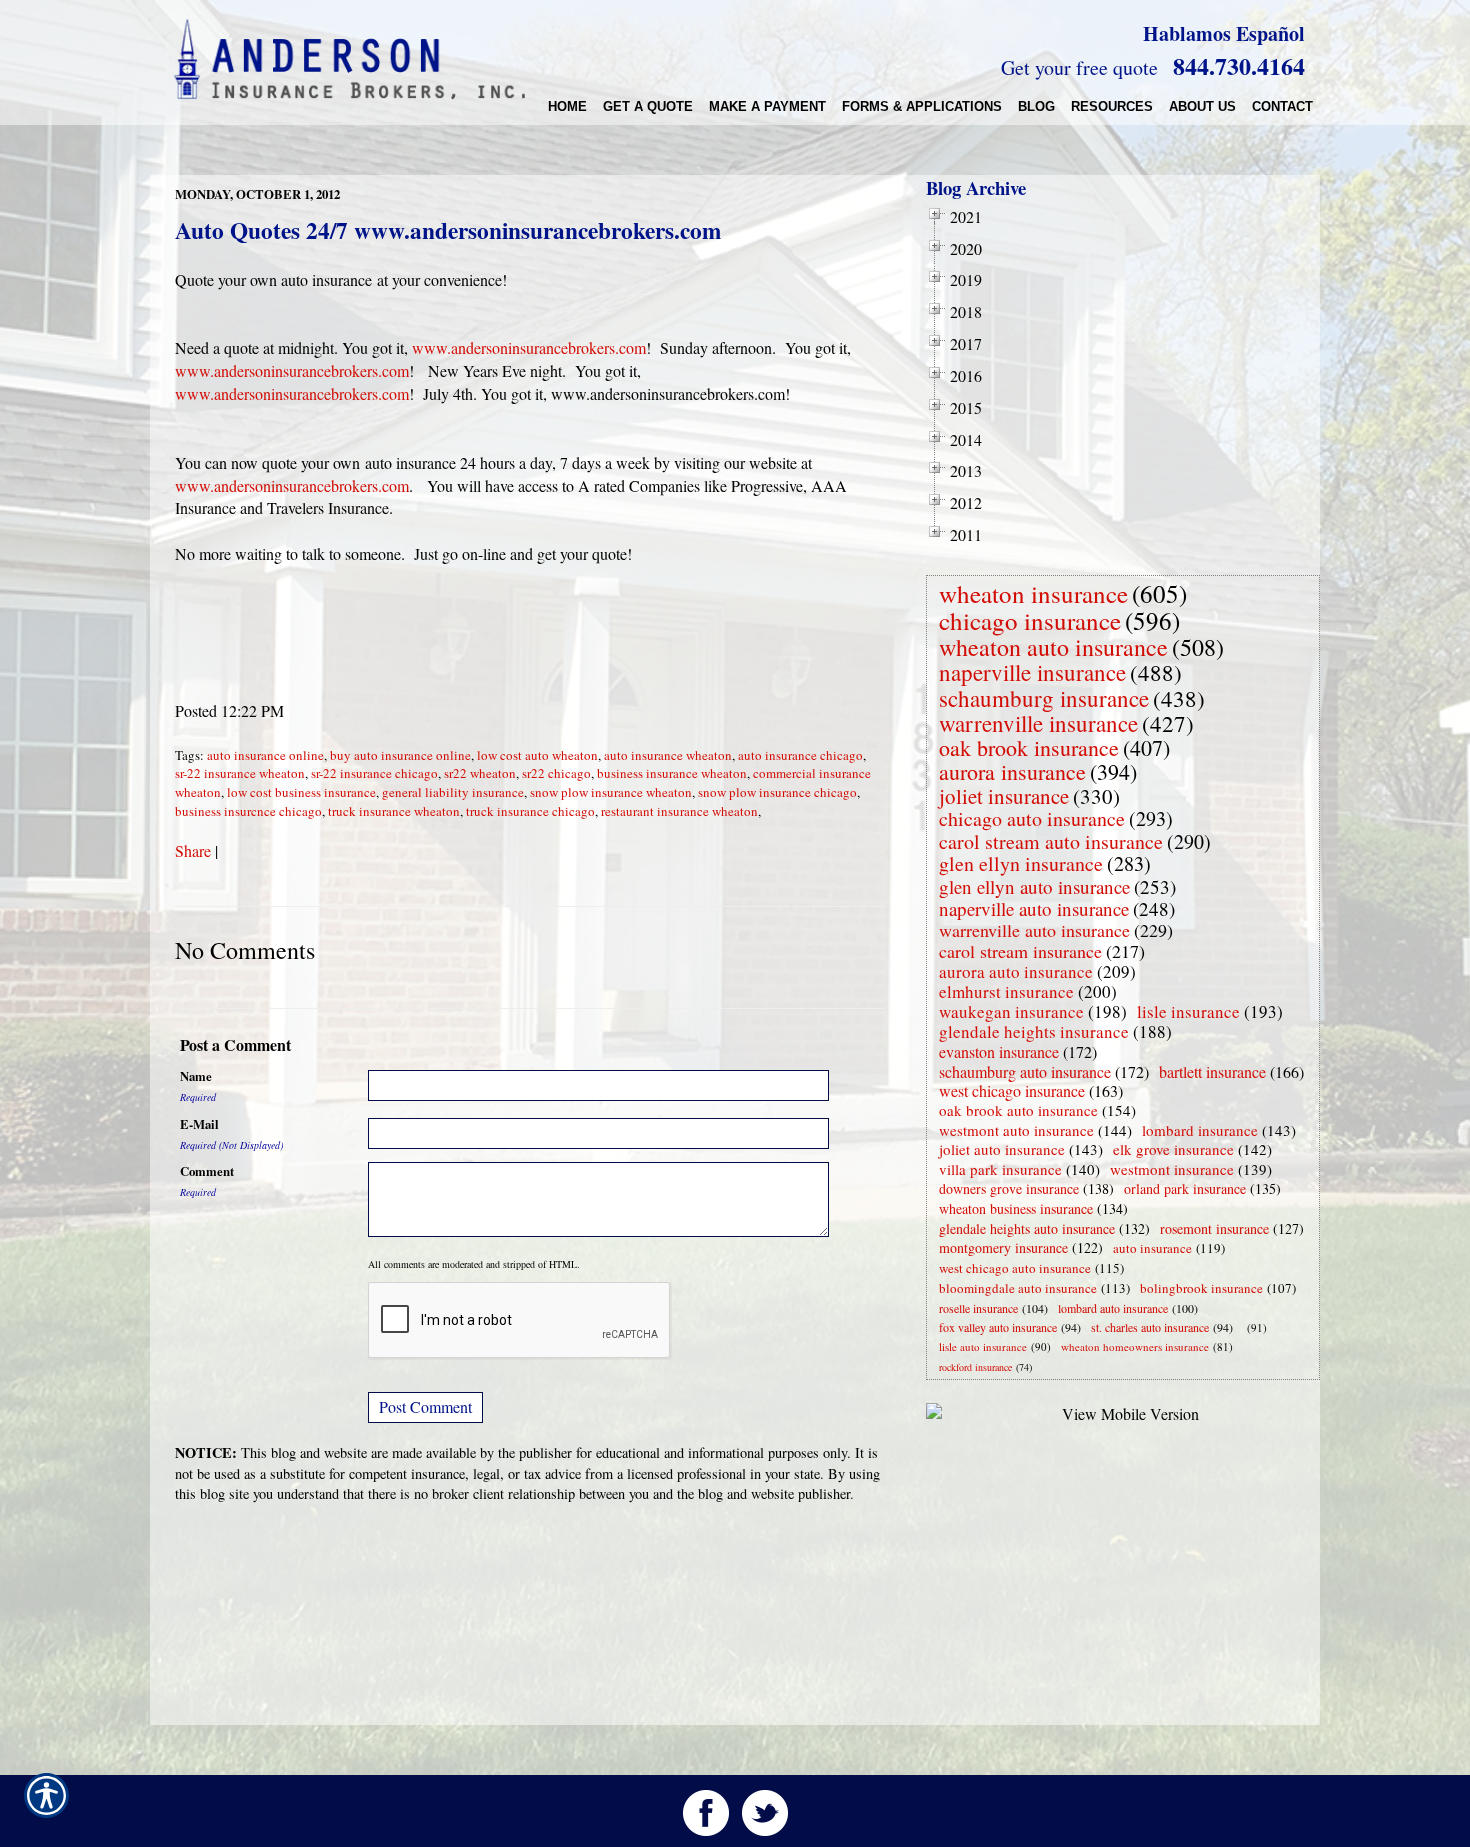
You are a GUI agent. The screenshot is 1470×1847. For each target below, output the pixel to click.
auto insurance (1152, 1248)
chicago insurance (1030, 620)
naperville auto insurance (1034, 908)
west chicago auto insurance (1015, 1268)
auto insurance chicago (800, 755)
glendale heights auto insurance (1027, 1228)
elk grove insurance (1173, 1149)
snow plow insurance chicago (777, 792)
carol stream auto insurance (1051, 841)
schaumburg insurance (1044, 698)
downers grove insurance (1009, 1188)
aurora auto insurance (1016, 971)
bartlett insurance (1212, 1071)
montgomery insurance (1003, 1247)
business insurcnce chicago (248, 811)
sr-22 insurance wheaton (240, 773)
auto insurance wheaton (668, 755)
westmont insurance (1172, 1169)
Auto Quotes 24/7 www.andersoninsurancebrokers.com (448, 230)
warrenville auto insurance (1034, 930)
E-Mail (199, 1124)
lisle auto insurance (983, 1346)
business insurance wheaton (672, 773)
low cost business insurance (301, 792)
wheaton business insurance (1016, 1208)
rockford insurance (975, 1367)
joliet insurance (1004, 796)
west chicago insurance (1012, 1090)
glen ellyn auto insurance (1034, 886)
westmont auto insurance (1016, 1130)
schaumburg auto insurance (1025, 1071)
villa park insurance (1000, 1169)
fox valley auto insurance (998, 1327)
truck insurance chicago (530, 811)
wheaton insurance (1033, 593)
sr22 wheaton (480, 773)
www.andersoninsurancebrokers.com (529, 347)
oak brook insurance (1029, 747)
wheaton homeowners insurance (1135, 1346)
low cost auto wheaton (537, 755)
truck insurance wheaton (394, 811)
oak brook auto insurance (1018, 1110)
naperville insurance (1032, 672)
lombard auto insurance (1113, 1308)
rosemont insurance (1214, 1228)
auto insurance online (265, 755)
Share (193, 850)
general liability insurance (453, 792)
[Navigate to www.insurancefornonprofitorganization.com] (1243, 1327)
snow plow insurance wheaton (611, 792)
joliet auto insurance (1002, 1149)
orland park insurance (1185, 1188)
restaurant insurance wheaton (679, 811)
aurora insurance (1012, 771)
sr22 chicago (556, 773)
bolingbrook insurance (1201, 1288)
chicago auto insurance (1032, 818)
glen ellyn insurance (1021, 863)
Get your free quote (1079, 67)
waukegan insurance (1011, 1011)
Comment (207, 1171)
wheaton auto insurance (1053, 647)
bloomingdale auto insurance (1018, 1288)
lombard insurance (1200, 1130)
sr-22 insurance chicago (374, 773)
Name (196, 1076)
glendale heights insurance (1034, 1031)
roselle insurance (978, 1308)
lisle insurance (1188, 1011)
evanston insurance (999, 1051)
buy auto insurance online (400, 755)
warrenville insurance (1038, 723)
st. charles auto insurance (1150, 1327)
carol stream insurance (1020, 951)
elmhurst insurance (1006, 991)
